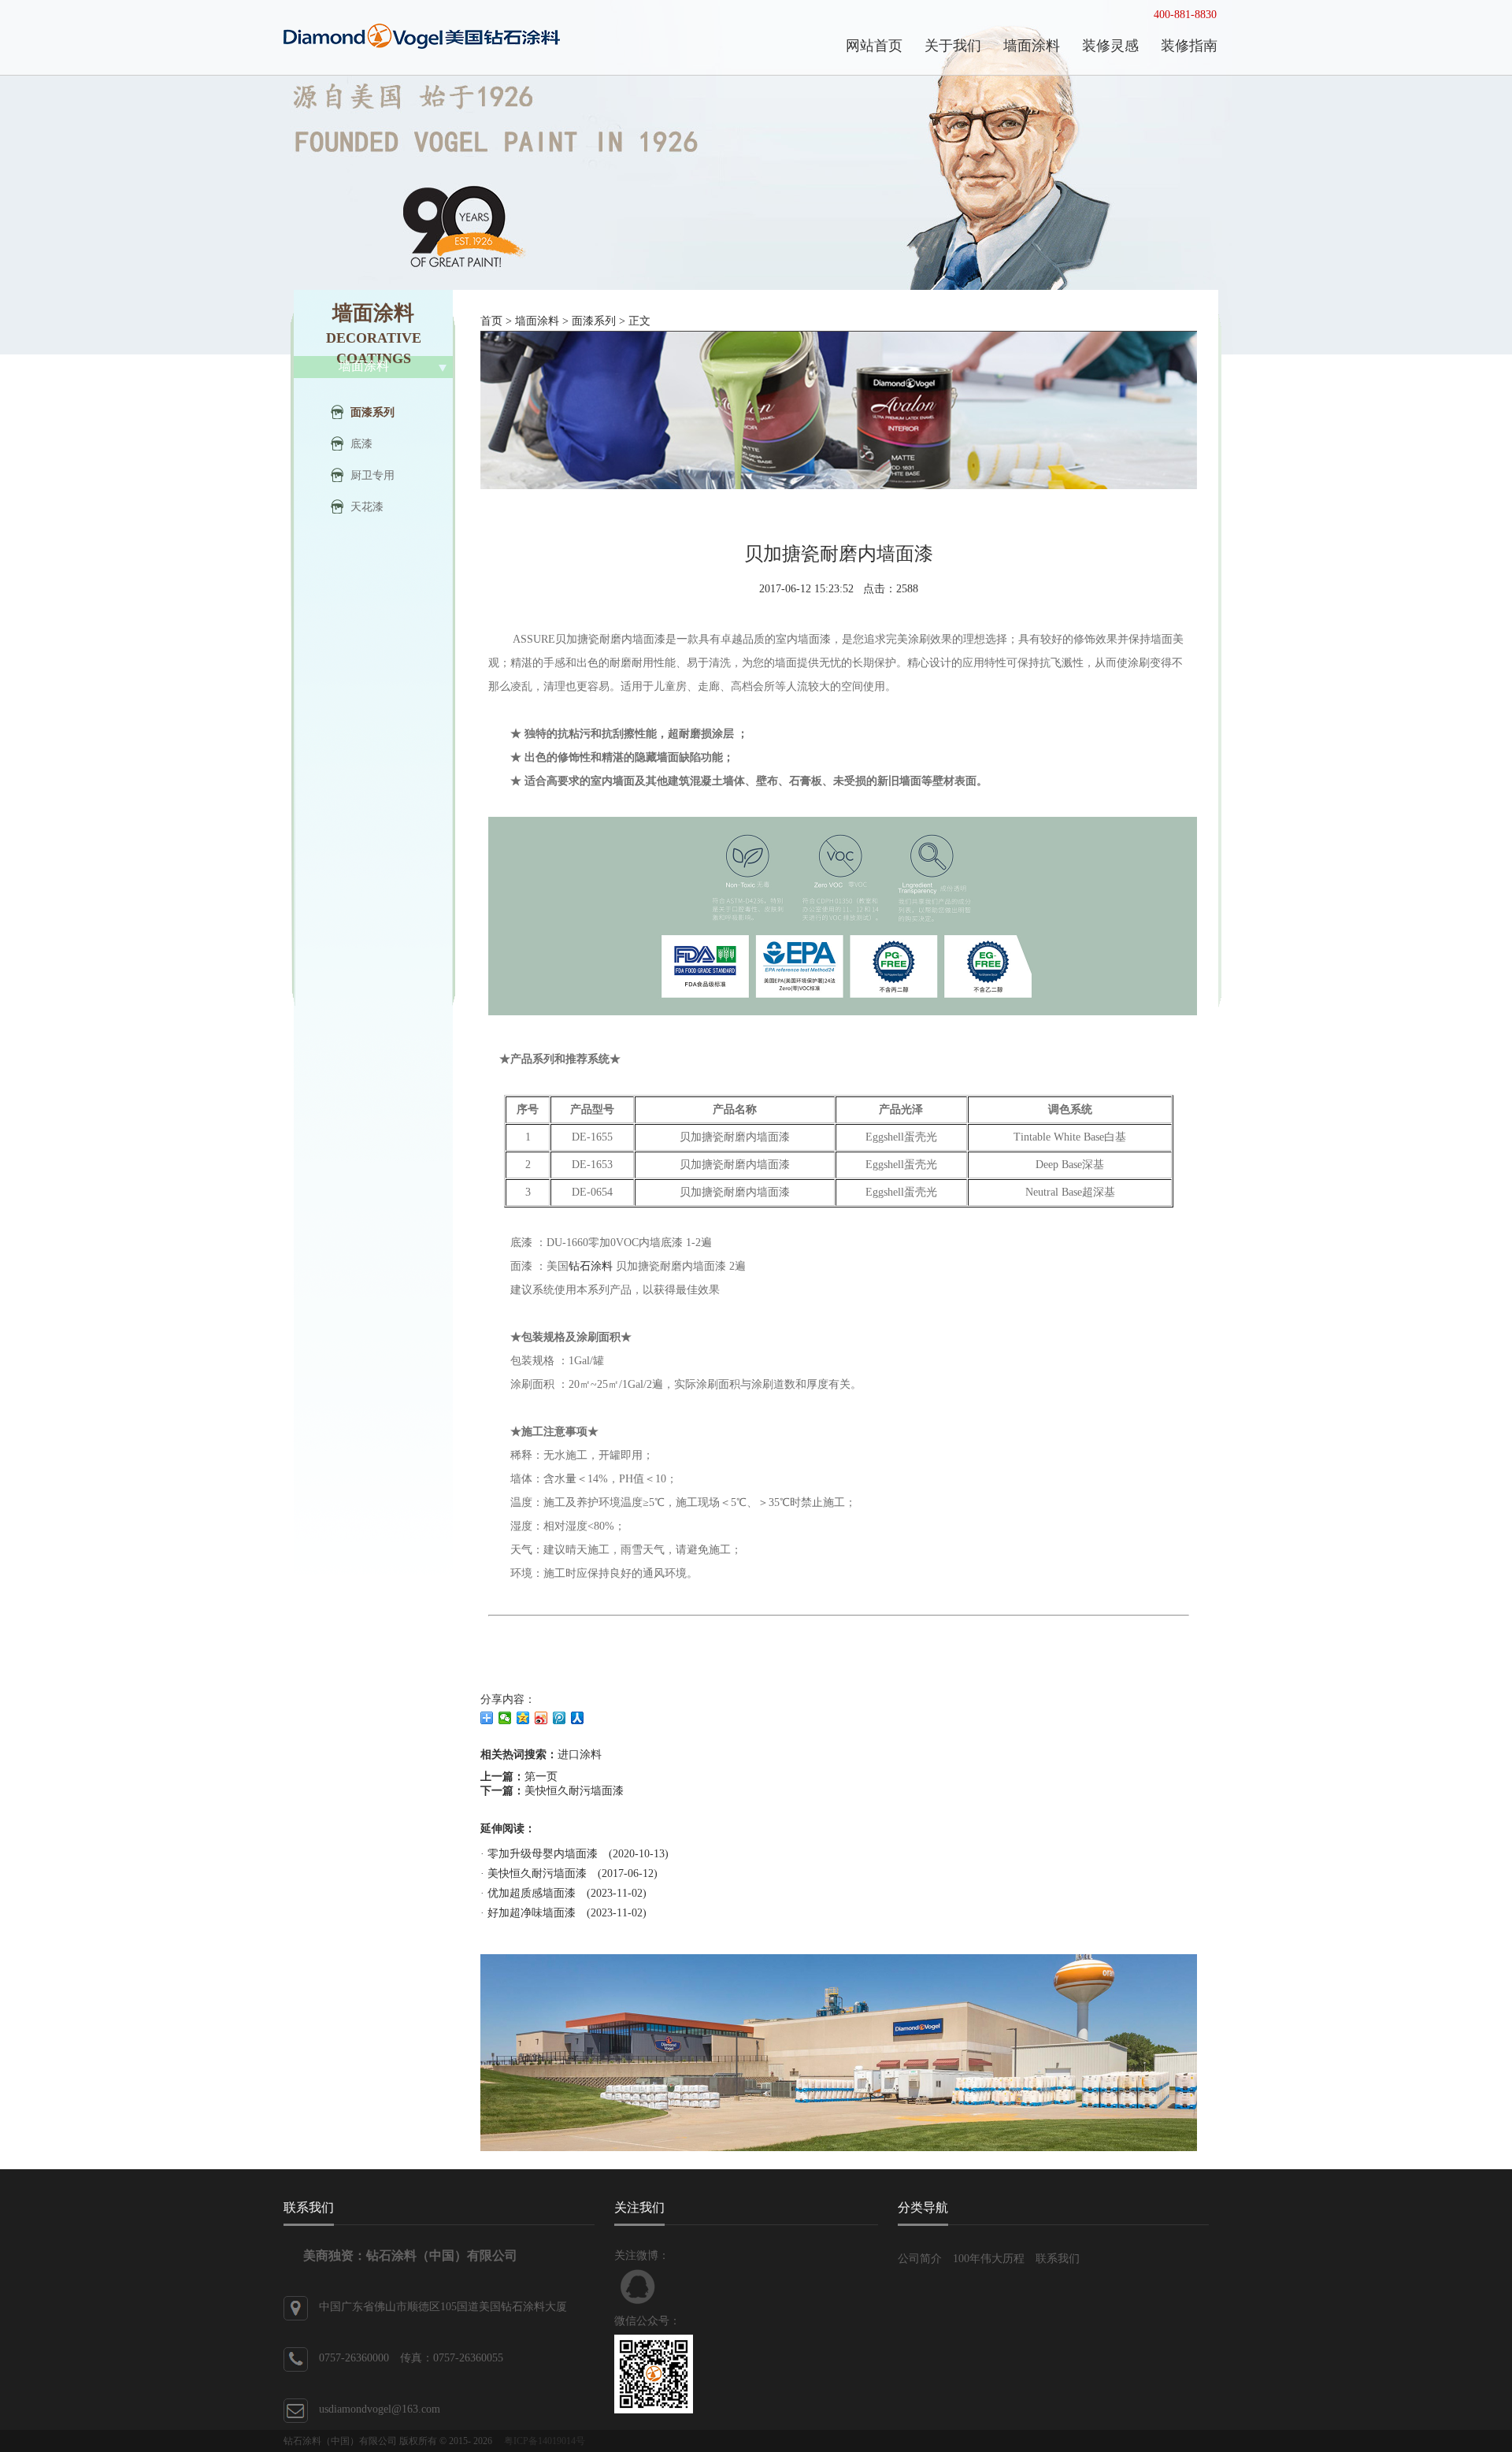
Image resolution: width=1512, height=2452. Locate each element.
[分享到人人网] (578, 1718)
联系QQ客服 (638, 2287)
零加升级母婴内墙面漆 (543, 1854)
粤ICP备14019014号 (545, 2441)
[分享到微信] (505, 1718)
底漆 (361, 444)
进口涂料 (580, 1755)
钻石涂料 (591, 1266)
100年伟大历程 (989, 2259)
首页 (491, 321)
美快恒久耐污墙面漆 (574, 1791)
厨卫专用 (372, 475)
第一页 (541, 1777)
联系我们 (1058, 2259)
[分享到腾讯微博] (560, 1718)
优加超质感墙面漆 (532, 1893)
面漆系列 (372, 412)
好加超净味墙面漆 (532, 1913)
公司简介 (920, 2259)
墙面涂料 (537, 321)
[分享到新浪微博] (541, 1718)
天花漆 (367, 507)
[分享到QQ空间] (523, 1718)
